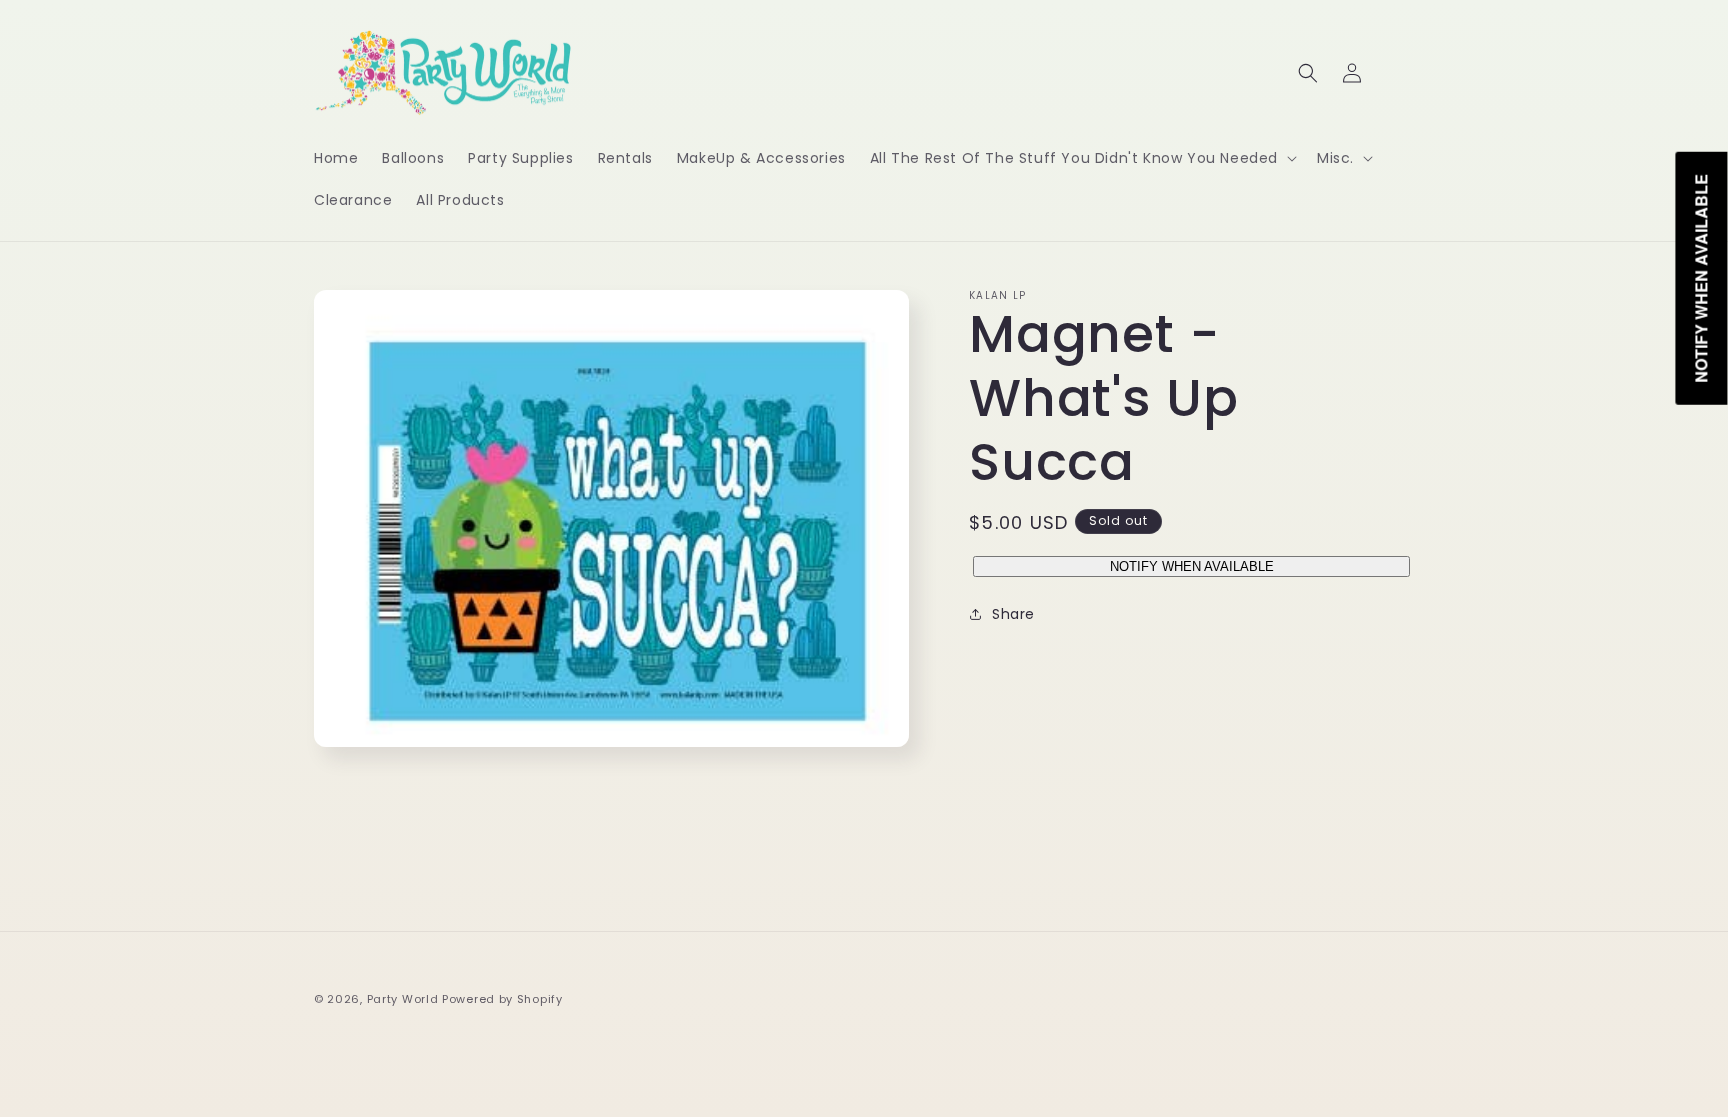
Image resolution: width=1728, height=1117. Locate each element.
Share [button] (1013, 614)
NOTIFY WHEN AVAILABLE (1192, 566)
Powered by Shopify (502, 999)
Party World (403, 999)
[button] (1081, 158)
